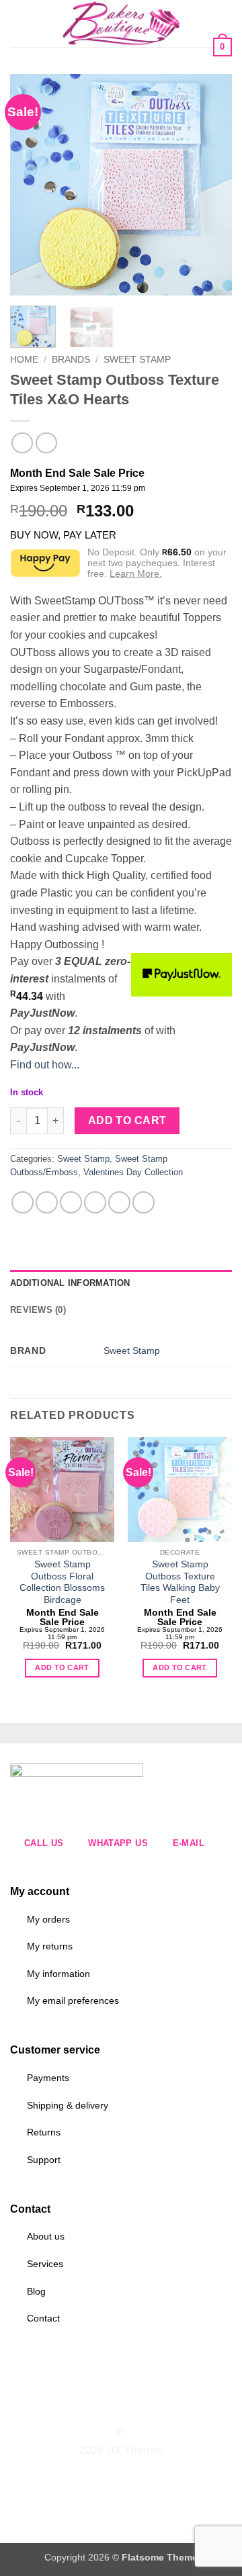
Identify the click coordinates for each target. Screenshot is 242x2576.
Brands (71, 360)
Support (44, 2160)
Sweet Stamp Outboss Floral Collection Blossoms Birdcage (62, 1582)
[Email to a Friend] (95, 1202)
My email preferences (73, 2000)
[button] (18, 23)
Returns (44, 2132)
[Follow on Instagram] (113, 2409)
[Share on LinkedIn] (144, 1202)
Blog (36, 2291)
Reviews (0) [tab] (38, 1310)
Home (24, 360)
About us (46, 2236)
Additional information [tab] (70, 1283)
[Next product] (22, 443)
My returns (50, 1946)
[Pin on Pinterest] (119, 1202)
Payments (48, 2078)
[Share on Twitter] (71, 1202)
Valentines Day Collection (133, 1172)
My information (58, 1974)
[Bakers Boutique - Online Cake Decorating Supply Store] (121, 24)
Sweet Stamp (137, 360)
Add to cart (127, 1120)
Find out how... (45, 1065)
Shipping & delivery (68, 2105)
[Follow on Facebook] (96, 2409)
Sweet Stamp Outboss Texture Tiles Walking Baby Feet (180, 1582)
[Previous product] (46, 443)
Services (45, 2264)
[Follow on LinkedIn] (146, 2409)
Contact (43, 2318)
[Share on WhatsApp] (23, 1202)
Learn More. (136, 573)
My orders (48, 1919)
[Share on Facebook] (47, 1202)
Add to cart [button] (62, 1667)
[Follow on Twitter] (129, 2409)
